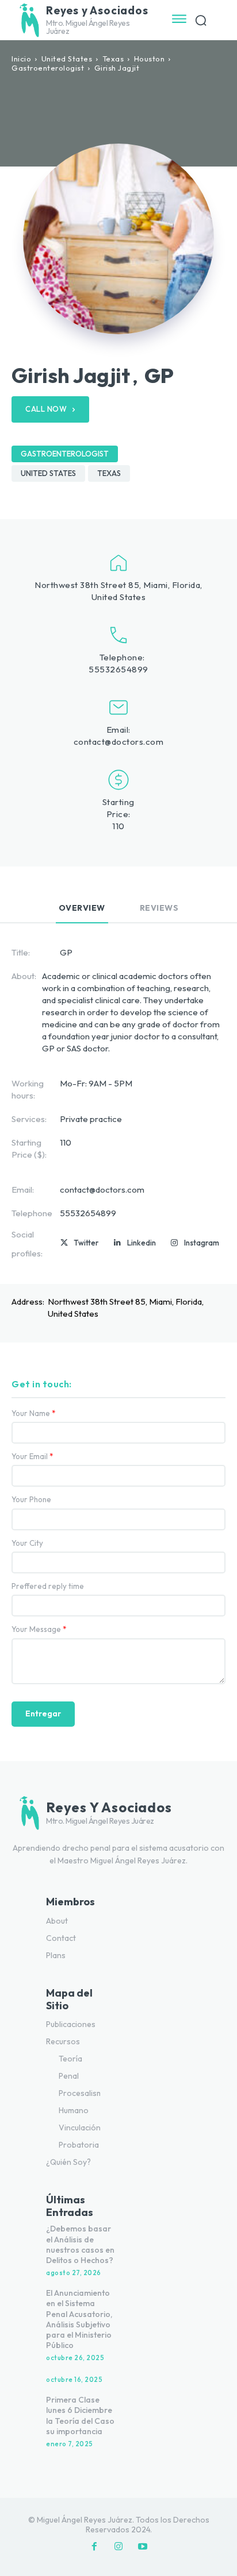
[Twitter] (64, 1243)
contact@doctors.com (119, 742)
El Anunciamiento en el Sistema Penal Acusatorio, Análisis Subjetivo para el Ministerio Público (79, 2319)
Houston (150, 59)
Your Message (39, 1629)
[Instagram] (175, 1243)
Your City (27, 1543)
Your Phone (31, 1500)
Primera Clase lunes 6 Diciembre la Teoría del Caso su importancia (80, 2416)
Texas (113, 59)
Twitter (86, 1243)
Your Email (33, 1457)
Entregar (43, 1714)
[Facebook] (94, 2547)
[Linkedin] (117, 1243)
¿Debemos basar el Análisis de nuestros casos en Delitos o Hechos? (80, 2244)
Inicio (21, 59)
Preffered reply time (48, 1586)
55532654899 (118, 669)
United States (67, 59)
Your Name (34, 1413)
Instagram (202, 1243)
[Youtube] (143, 2547)
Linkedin (142, 1243)
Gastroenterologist (48, 68)
